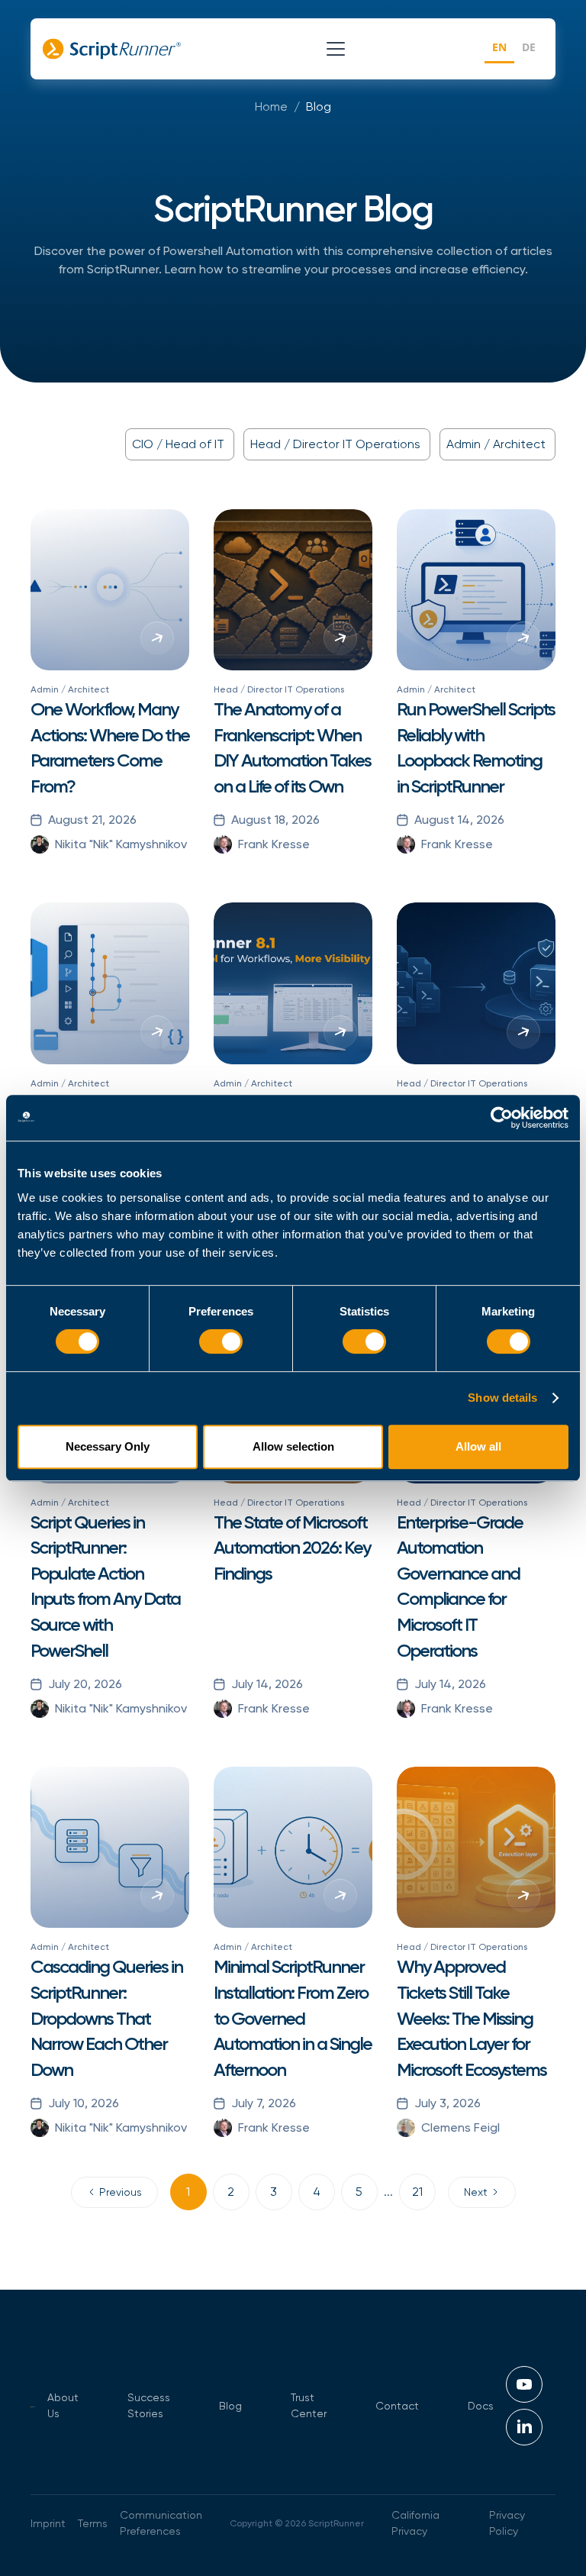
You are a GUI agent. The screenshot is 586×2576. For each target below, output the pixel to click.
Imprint (48, 2523)
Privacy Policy (507, 2523)
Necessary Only (108, 1446)
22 (417, 2192)
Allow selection (293, 1446)
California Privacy (415, 2523)
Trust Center (309, 2405)
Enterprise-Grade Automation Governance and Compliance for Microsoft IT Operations (460, 1586)
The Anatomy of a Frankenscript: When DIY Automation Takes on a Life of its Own (292, 747)
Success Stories (149, 2405)
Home (271, 107)
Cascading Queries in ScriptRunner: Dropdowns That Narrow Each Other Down (106, 2018)
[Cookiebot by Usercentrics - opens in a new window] (502, 1118)
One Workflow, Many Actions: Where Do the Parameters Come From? (110, 747)
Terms (93, 2523)
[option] (529, 49)
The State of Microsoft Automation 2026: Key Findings (292, 1548)
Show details (502, 1398)
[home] (112, 49)
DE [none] (529, 47)
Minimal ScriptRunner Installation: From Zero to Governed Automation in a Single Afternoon (293, 2018)
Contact (397, 2406)
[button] (333, 49)
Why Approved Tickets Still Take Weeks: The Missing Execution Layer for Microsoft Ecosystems (472, 2018)
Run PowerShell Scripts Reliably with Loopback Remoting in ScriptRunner (476, 747)
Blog (319, 107)
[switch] (221, 1341)
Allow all (478, 1446)
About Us (63, 2405)
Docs (481, 2406)
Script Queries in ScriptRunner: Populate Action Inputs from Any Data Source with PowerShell (105, 1586)
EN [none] (499, 47)
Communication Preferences (161, 2523)
